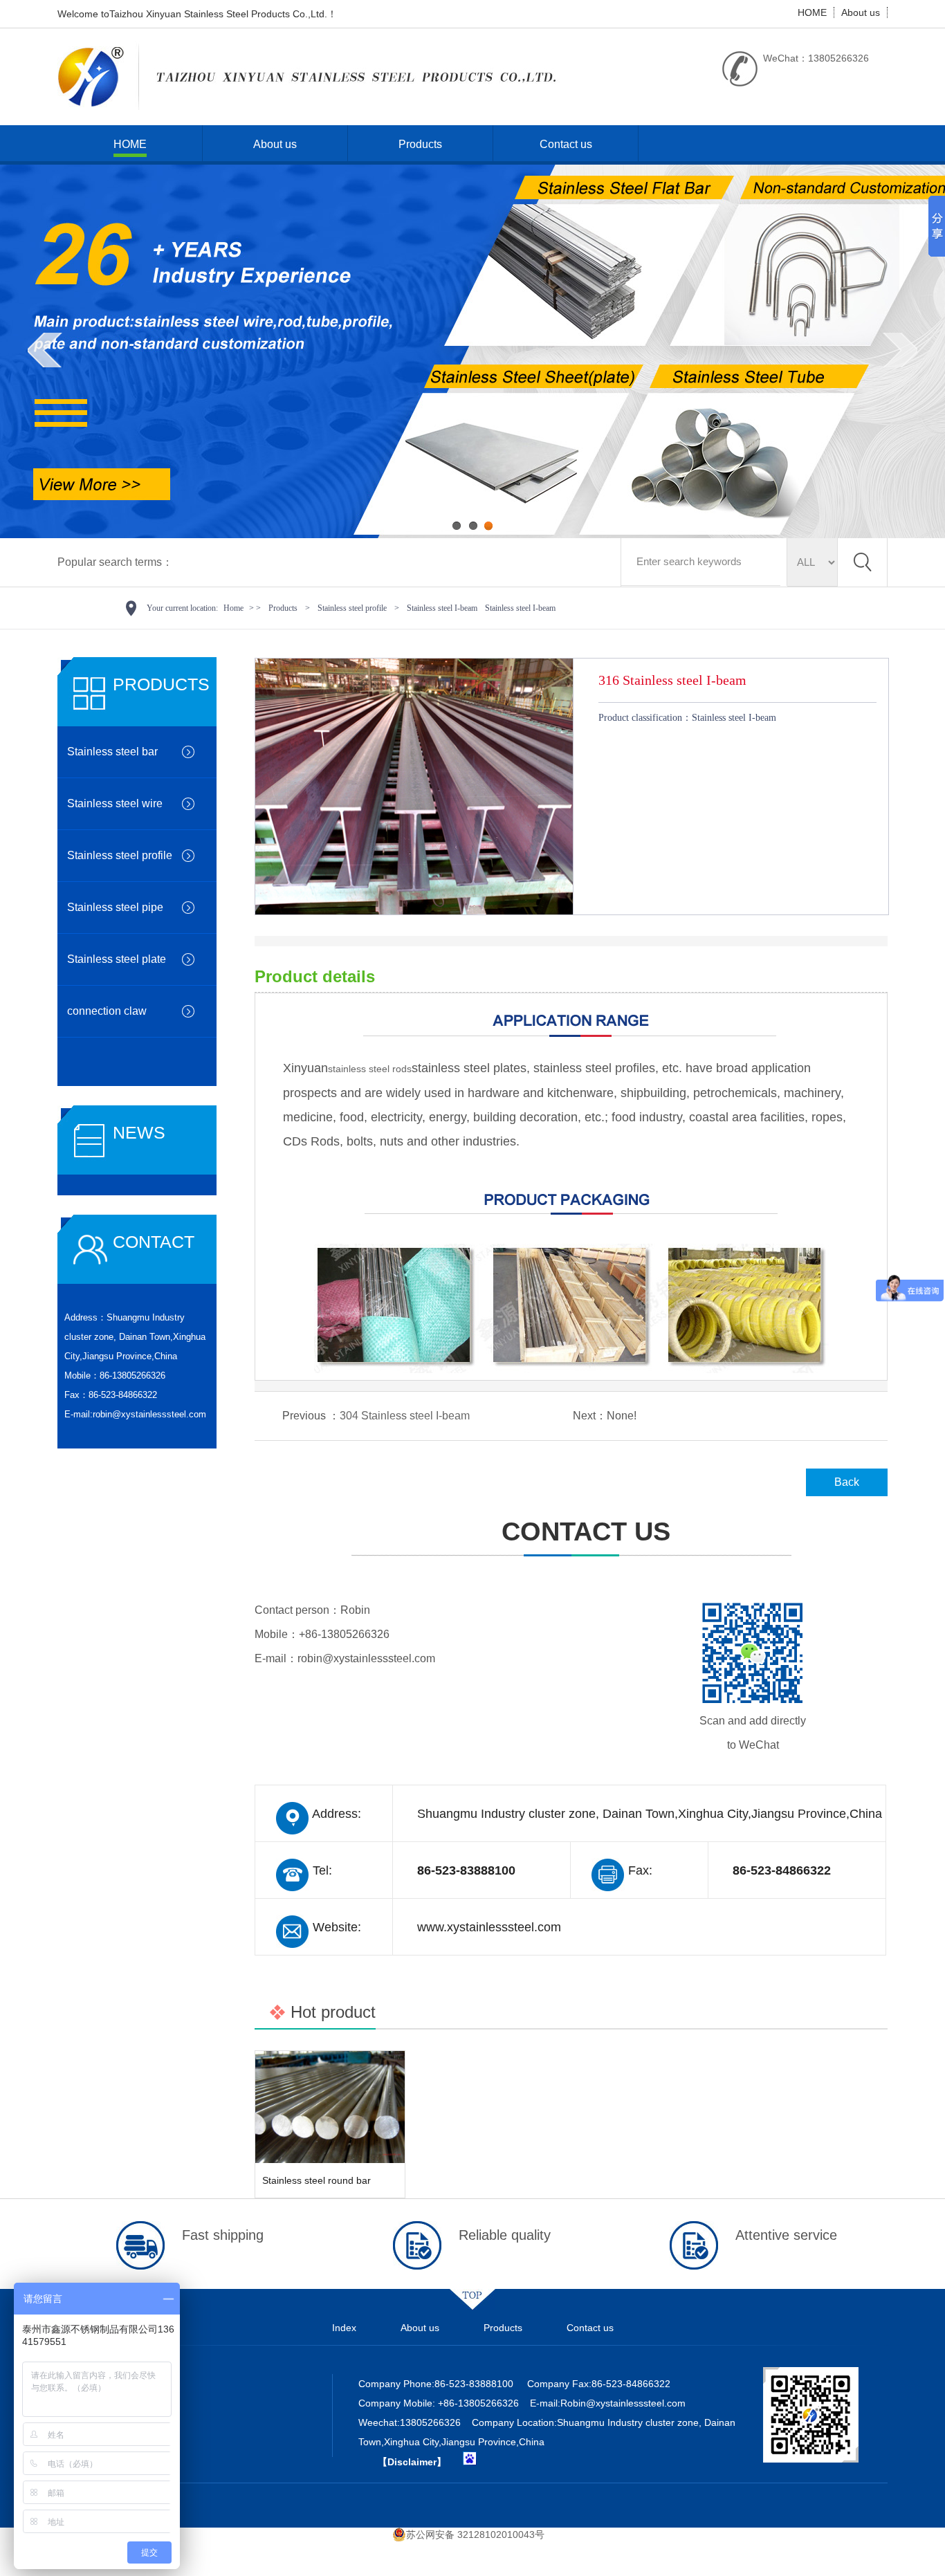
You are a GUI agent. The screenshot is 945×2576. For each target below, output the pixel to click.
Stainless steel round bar (316, 2180)
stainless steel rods (370, 1069)
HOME (812, 12)
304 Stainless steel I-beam (405, 1416)
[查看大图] (414, 911)
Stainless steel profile (352, 608)
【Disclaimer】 (412, 2462)
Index (344, 2328)
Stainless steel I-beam (442, 608)
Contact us (566, 144)
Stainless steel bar (112, 752)
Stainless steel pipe (115, 907)
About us (861, 12)
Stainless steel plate (117, 959)
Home (233, 608)
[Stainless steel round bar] (330, 2107)
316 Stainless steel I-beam (672, 680)
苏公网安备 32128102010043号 (475, 2534)
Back (847, 1482)
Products (420, 144)
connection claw (107, 1011)
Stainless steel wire (115, 803)
